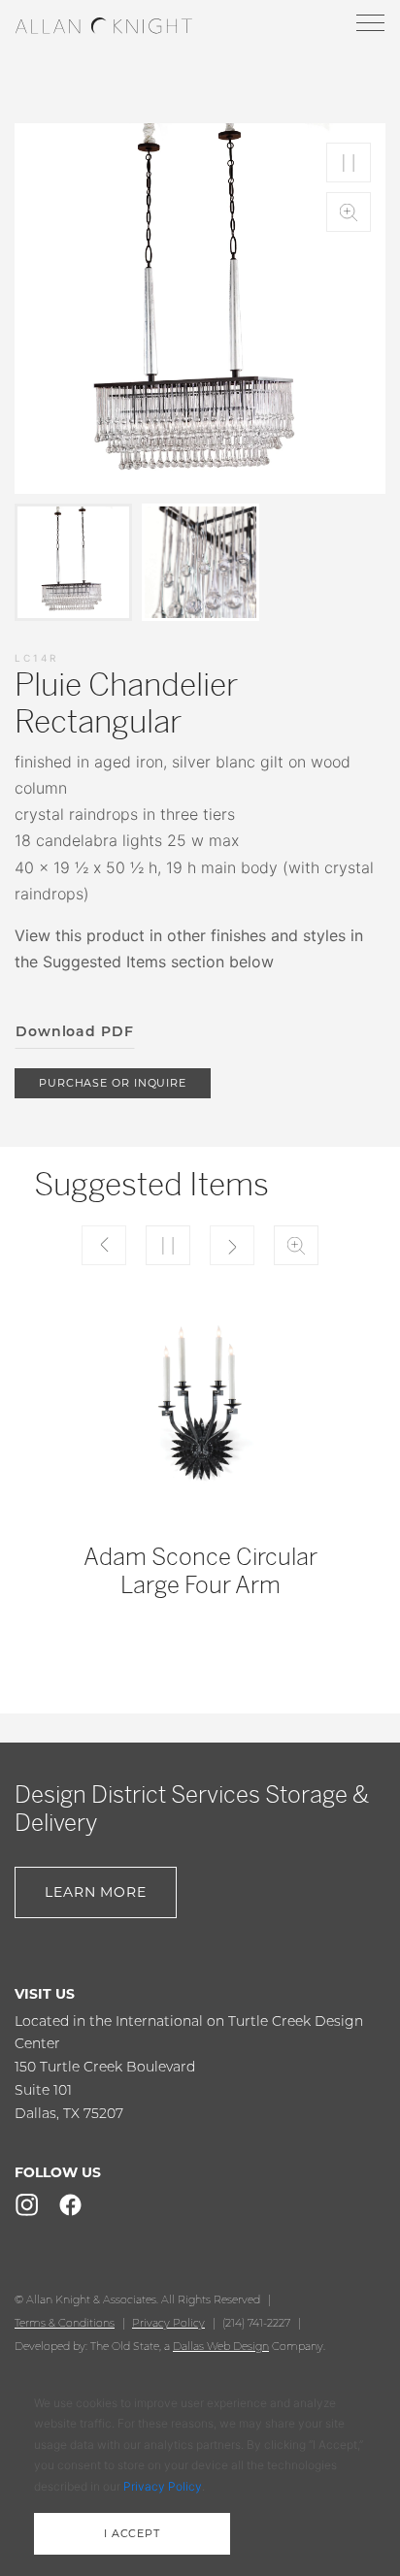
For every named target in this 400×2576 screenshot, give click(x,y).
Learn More (96, 1892)
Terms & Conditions (65, 2323)
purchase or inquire (113, 1083)
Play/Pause (349, 163)
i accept (132, 2533)
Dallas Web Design (221, 2346)
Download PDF (75, 1031)
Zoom (349, 212)
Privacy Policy (168, 2323)
